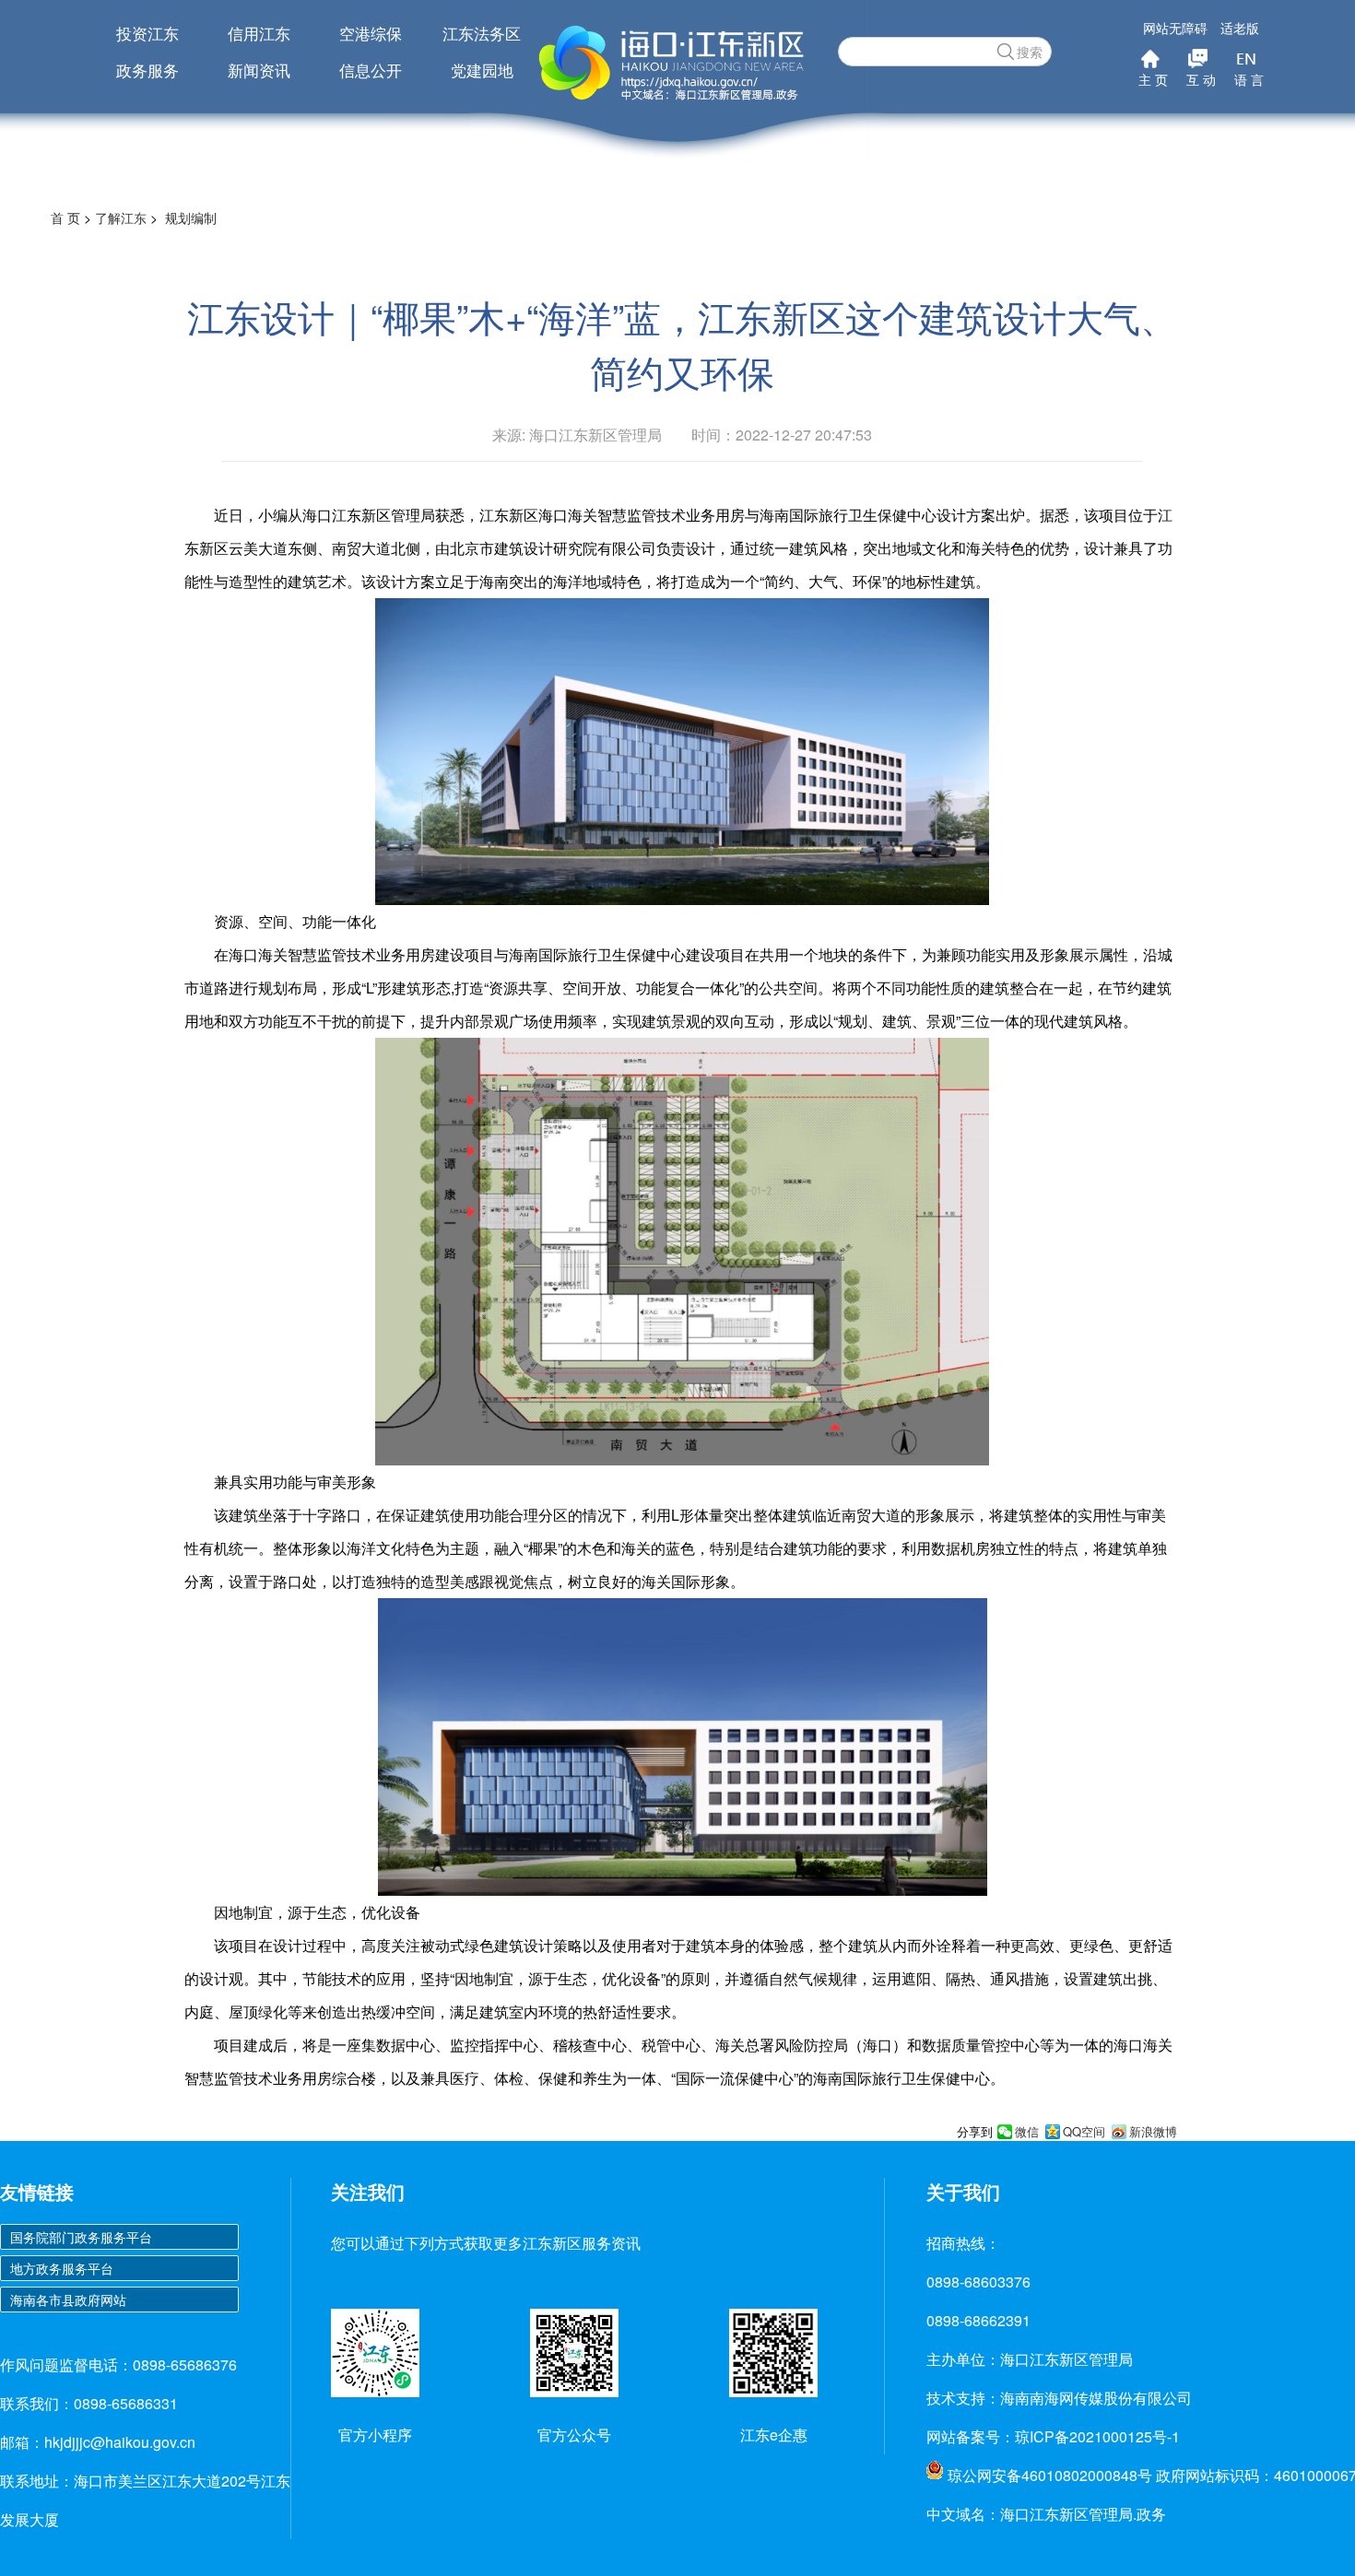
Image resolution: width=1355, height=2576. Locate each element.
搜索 (1030, 52)
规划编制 (191, 218)
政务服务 (147, 70)
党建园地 (482, 70)
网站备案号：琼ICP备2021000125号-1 (1053, 2436)
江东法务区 (482, 33)
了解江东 (121, 218)
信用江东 (259, 33)
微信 (1027, 2132)
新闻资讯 (259, 70)
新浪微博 (1153, 2132)
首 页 (65, 218)
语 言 (1249, 79)
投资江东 (147, 33)
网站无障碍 (1175, 28)
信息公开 (371, 70)
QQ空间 (1084, 2132)
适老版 (1240, 28)
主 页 (1153, 79)
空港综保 (371, 33)
